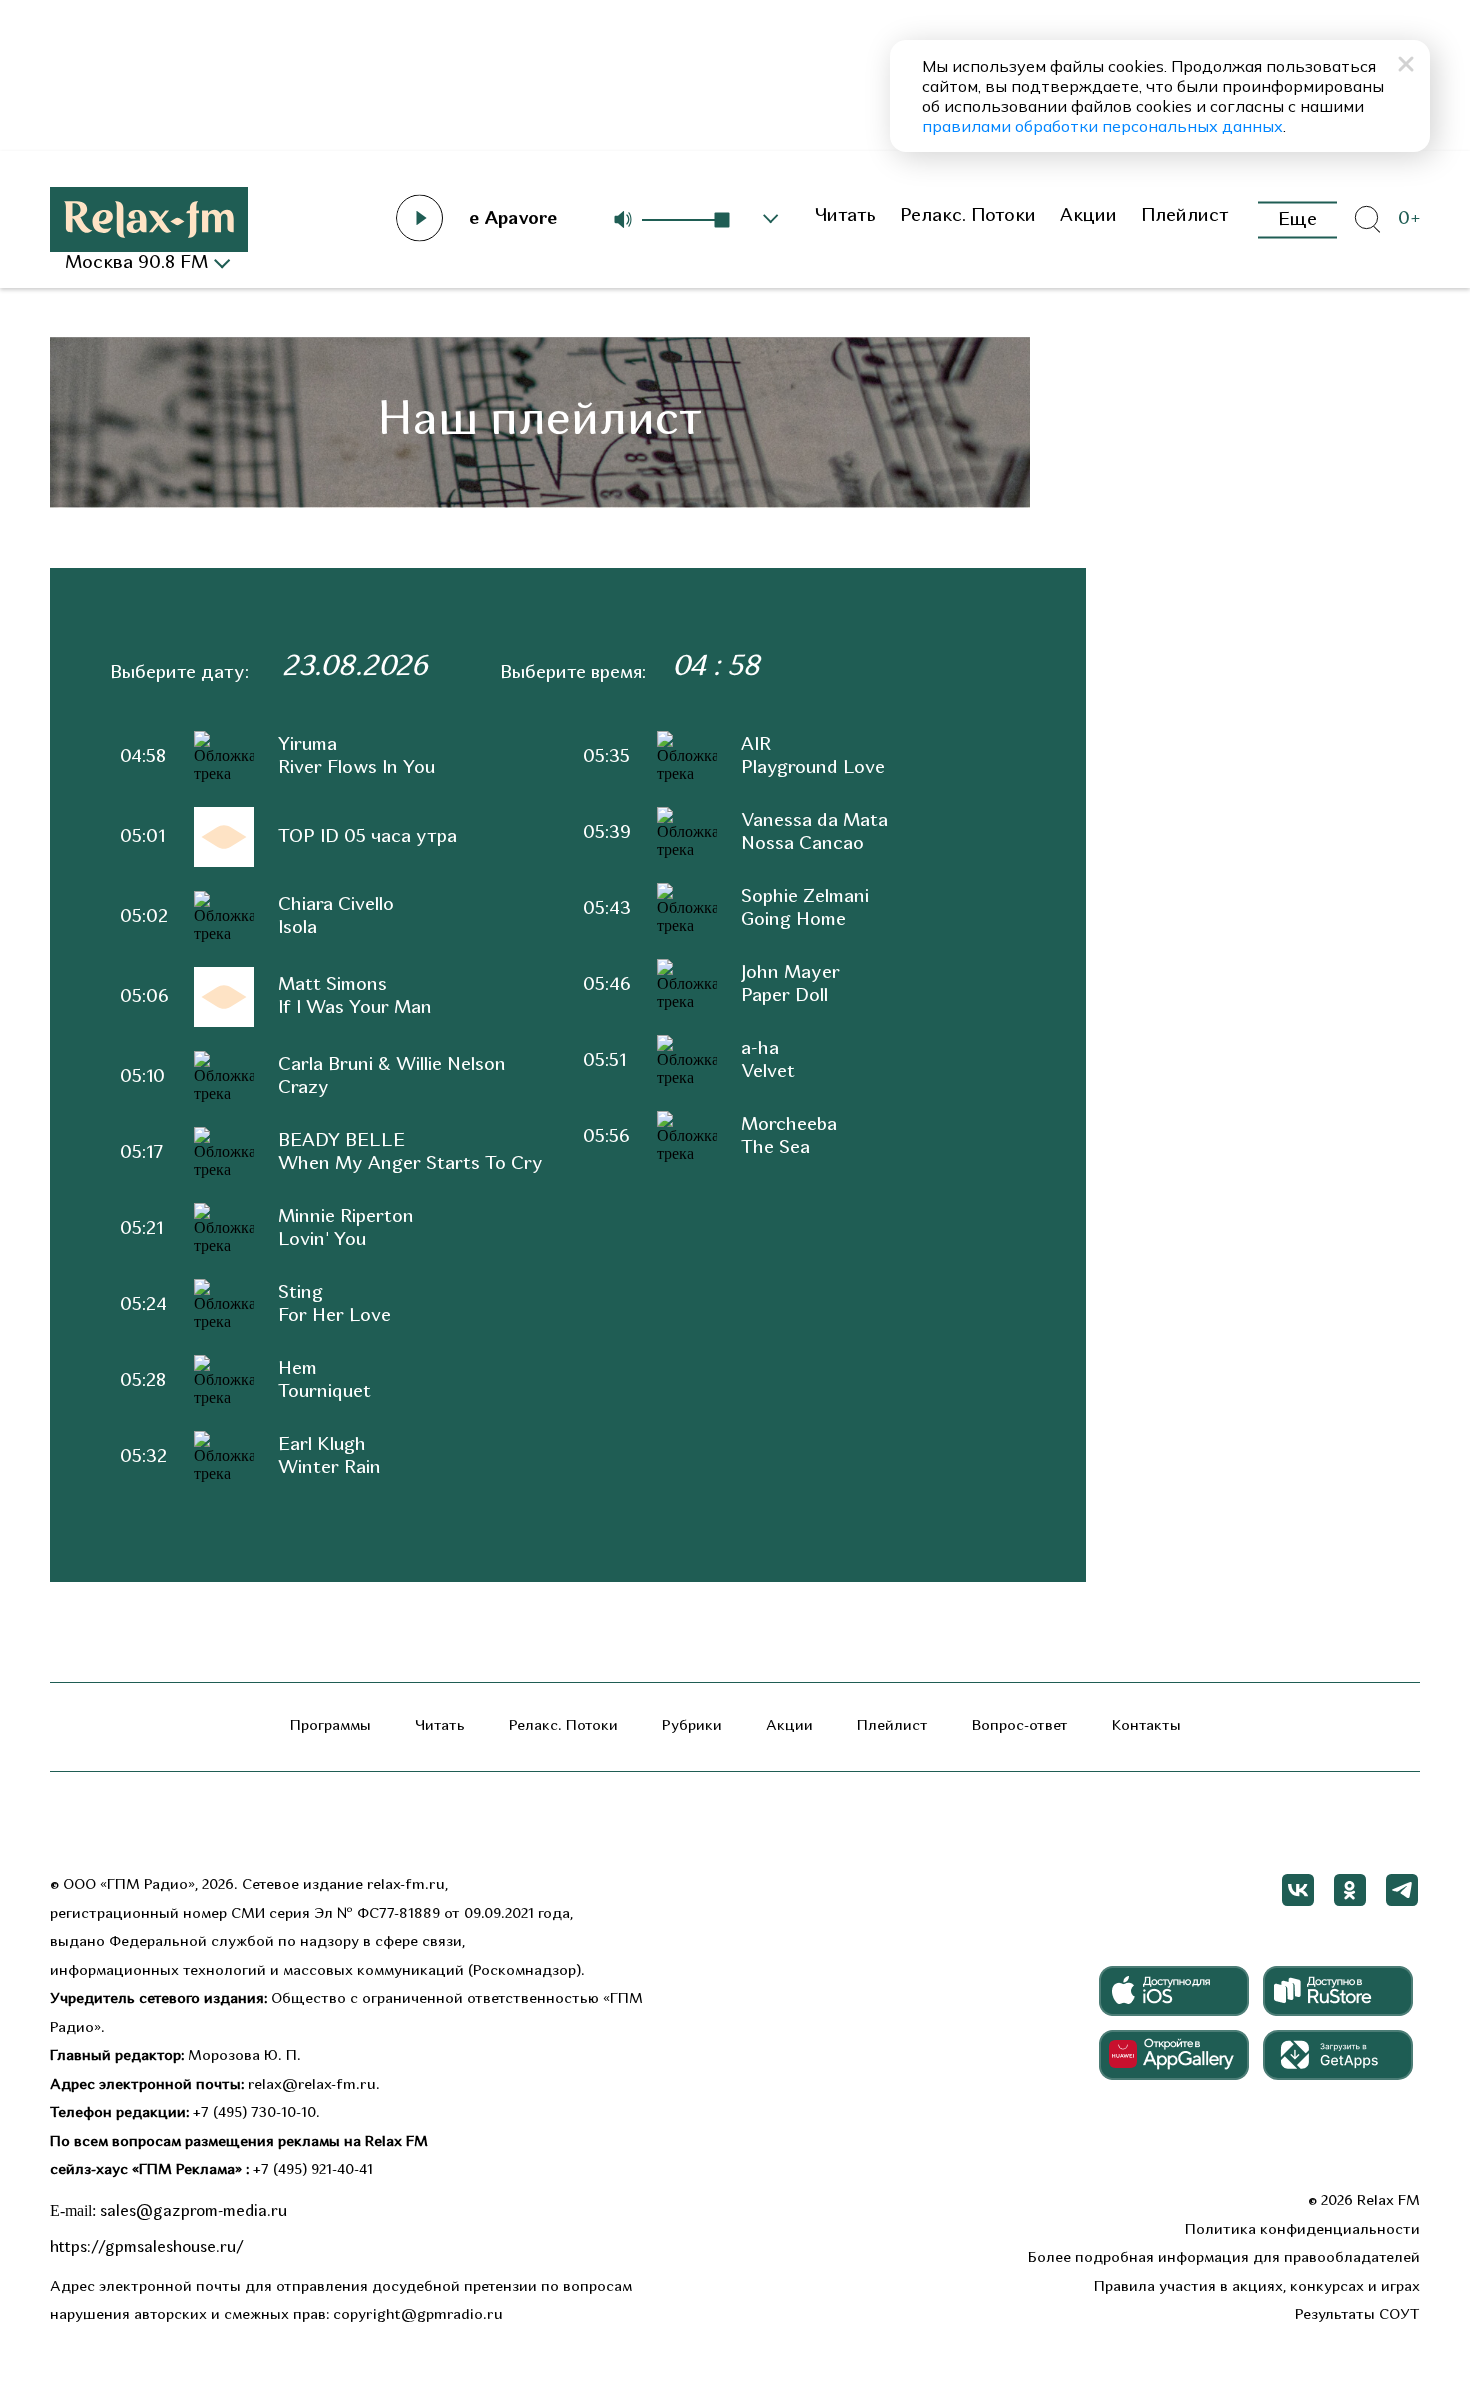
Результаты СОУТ (1357, 2315)
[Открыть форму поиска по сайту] (1367, 220)
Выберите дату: (179, 673)
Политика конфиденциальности (1302, 2230)
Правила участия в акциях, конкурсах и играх (1257, 2287)
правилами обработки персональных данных (1102, 126)
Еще (1297, 219)
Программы (330, 1726)
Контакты (1146, 1726)
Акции (1088, 216)
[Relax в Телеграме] (1402, 1890)
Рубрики (692, 1726)
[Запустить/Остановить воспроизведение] (420, 218)
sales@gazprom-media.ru (193, 2212)
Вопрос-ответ (1020, 1726)
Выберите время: (573, 673)
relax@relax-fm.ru (312, 2085)
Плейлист (1185, 216)
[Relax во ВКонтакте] (1298, 1890)
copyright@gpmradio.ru (418, 2315)
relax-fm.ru (406, 1885)
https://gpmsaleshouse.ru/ (147, 2248)
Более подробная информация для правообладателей (1224, 2258)
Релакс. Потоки (968, 216)
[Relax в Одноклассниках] (1350, 1890)
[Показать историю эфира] (771, 219)
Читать (845, 216)
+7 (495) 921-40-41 (313, 2170)
